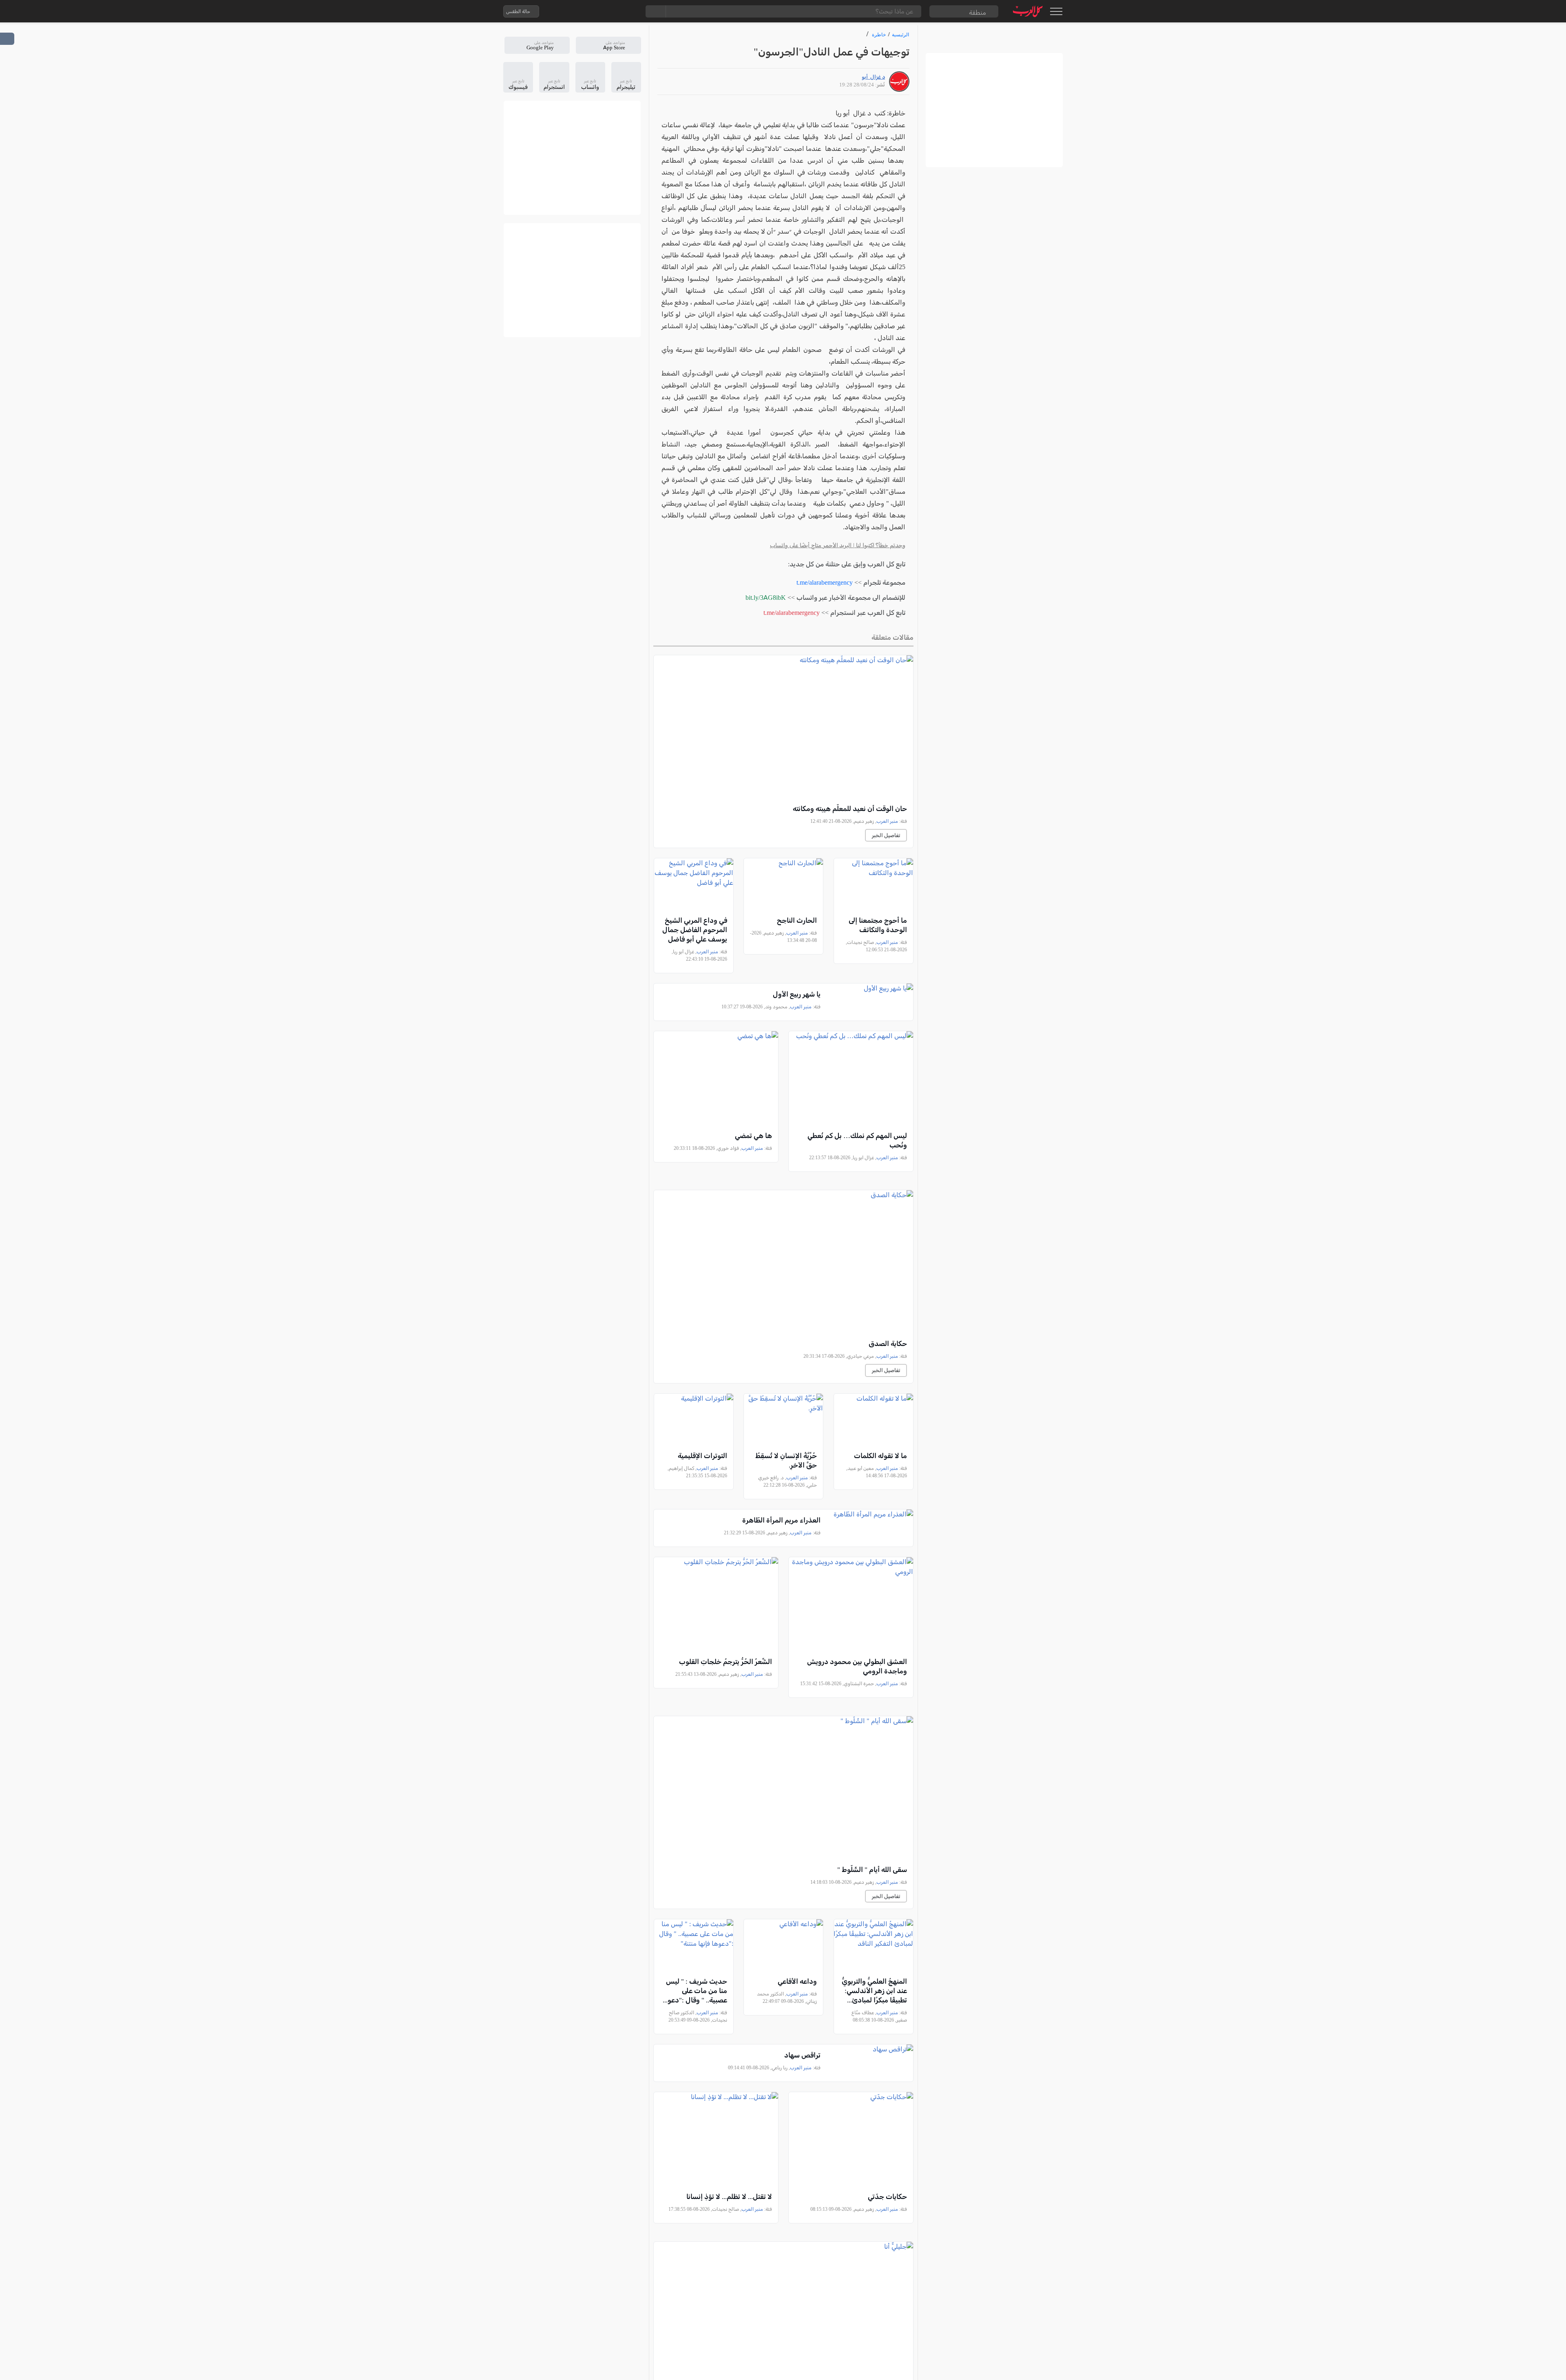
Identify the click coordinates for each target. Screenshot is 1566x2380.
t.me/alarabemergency (825, 582)
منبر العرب (887, 821)
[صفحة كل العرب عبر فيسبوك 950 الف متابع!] (613, 11)
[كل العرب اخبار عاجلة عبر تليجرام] (597, 11)
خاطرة (879, 34)
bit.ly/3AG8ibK (766, 598)
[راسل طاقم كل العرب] (580, 11)
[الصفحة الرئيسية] (1028, 11)
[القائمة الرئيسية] (1056, 11)
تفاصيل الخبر (886, 835)
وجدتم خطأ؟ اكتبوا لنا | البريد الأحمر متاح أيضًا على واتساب (838, 545)
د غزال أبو (873, 77)
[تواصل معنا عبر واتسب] (564, 11)
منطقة (978, 12)
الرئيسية (900, 34)
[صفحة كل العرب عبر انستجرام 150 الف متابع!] (629, 11)
